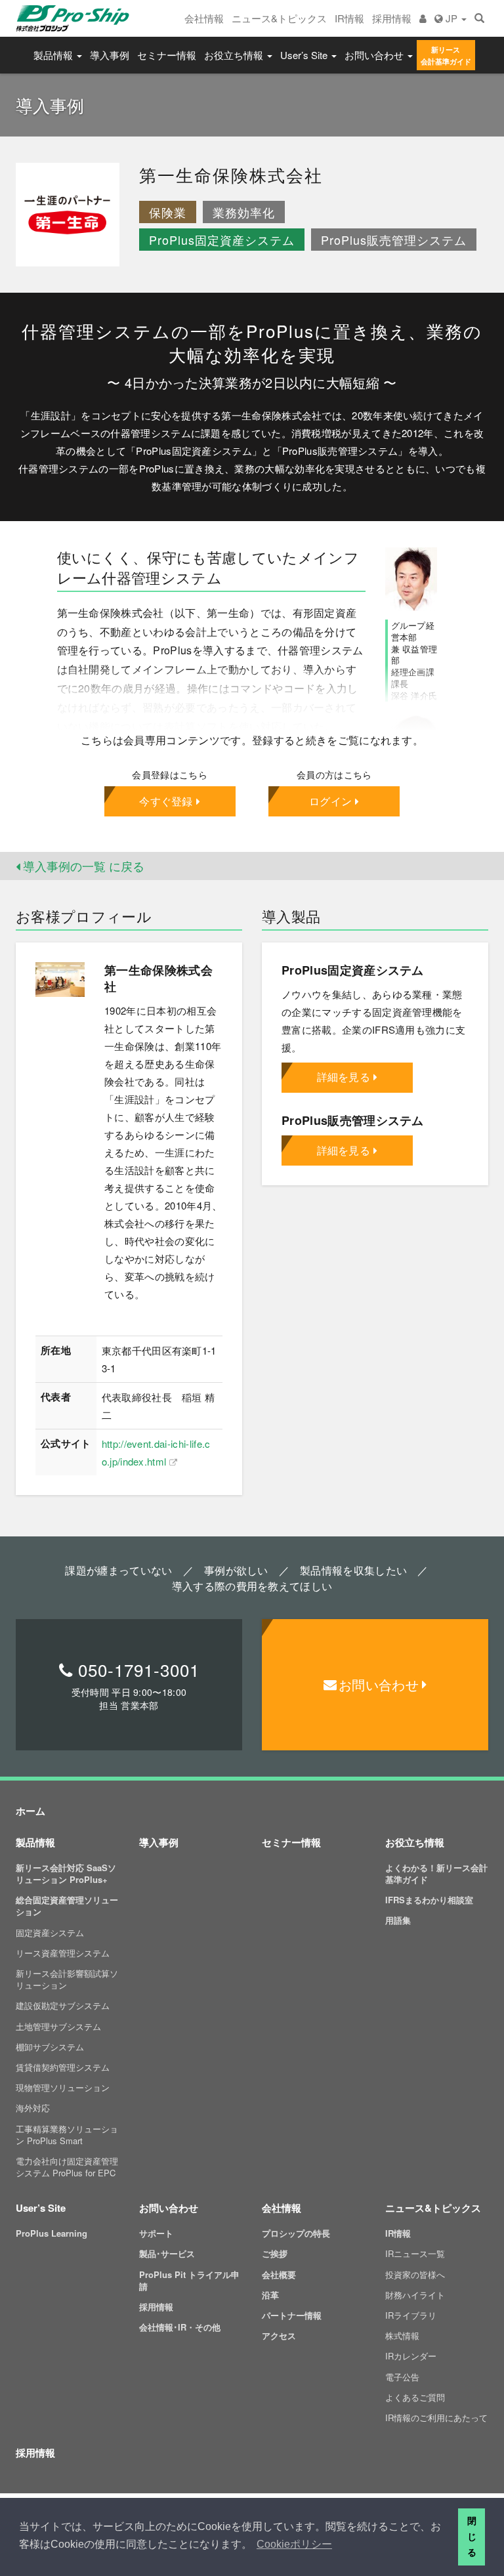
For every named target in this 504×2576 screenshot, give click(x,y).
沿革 (270, 2295)
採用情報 (392, 18)
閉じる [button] (472, 2537)
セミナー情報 (167, 55)
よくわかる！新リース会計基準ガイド (436, 1873)
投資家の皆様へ (415, 2274)
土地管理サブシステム (58, 2026)
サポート (156, 2233)
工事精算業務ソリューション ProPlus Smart (67, 2135)
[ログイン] (423, 18)
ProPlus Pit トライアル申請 (189, 2280)
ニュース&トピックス (279, 18)
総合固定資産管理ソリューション (67, 1906)
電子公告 (402, 2377)
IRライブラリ (411, 2315)
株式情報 (402, 2335)
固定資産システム (50, 1932)
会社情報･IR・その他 (180, 2327)
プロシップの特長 (296, 2233)
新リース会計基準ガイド (446, 55)
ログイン (330, 801)
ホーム (31, 1811)
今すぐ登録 (166, 801)
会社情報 (204, 18)
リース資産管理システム (63, 1953)
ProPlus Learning (52, 2233)
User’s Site (305, 55)
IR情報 (349, 18)
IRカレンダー (411, 2356)
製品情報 (54, 55)
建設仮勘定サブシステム (63, 2005)
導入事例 (110, 55)
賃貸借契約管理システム (63, 2067)
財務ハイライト (415, 2295)
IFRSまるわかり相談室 (429, 1900)
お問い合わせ (375, 55)
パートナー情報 (292, 2315)
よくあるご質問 (415, 2397)
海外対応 (33, 2108)
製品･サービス (167, 2253)
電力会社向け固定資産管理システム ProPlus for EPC (67, 2167)
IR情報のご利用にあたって (436, 2418)
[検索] (479, 18)
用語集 (398, 1920)
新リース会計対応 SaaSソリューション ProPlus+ (66, 1873)
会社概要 (279, 2274)
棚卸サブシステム (50, 2047)
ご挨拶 (275, 2253)
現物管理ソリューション (63, 2087)
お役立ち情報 (235, 55)
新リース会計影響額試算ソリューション (67, 1979)
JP (451, 18)
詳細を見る (344, 1077)
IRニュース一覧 (415, 2253)
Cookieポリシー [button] (294, 2544)
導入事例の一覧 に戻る (82, 866)
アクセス (279, 2335)
